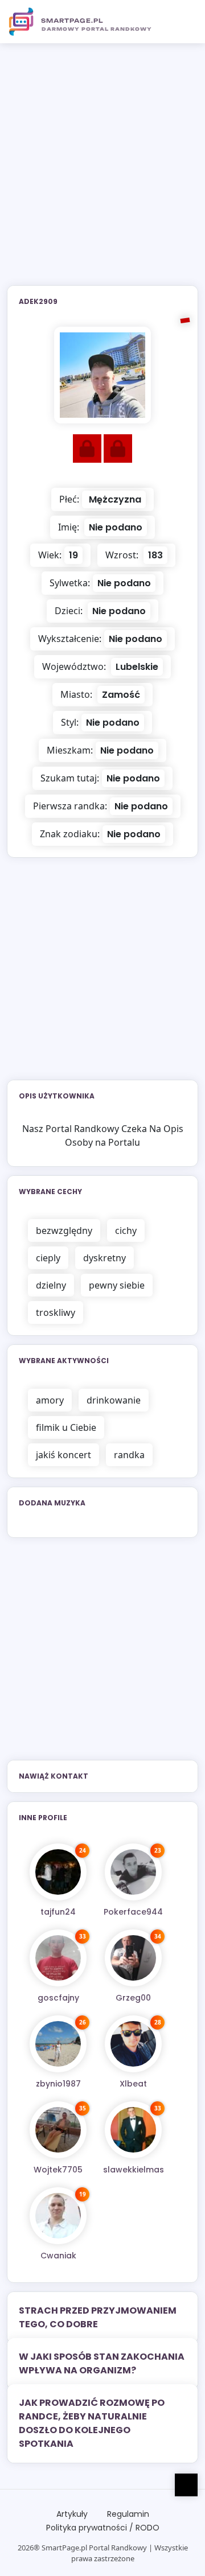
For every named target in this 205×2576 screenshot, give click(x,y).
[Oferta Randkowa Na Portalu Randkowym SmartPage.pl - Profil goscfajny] (58, 1958)
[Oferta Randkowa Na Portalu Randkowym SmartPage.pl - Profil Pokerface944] (133, 1872)
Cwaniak (58, 2256)
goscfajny (58, 1998)
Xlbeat (133, 2084)
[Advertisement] (102, 171)
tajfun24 (58, 1912)
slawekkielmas (134, 2170)
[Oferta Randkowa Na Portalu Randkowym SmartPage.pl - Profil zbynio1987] (58, 2044)
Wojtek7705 (58, 2170)
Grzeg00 (133, 1998)
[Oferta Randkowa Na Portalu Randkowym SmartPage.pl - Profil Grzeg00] (133, 1958)
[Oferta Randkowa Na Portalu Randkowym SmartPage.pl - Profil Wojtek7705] (58, 2130)
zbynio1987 (58, 2084)
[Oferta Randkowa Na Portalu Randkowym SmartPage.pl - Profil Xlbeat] (133, 2044)
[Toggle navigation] (183, 22)
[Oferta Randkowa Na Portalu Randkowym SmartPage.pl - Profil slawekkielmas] (133, 2130)
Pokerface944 (133, 1912)
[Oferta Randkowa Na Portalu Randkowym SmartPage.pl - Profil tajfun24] (58, 1872)
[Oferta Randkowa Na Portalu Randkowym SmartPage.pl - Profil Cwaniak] (58, 2216)
